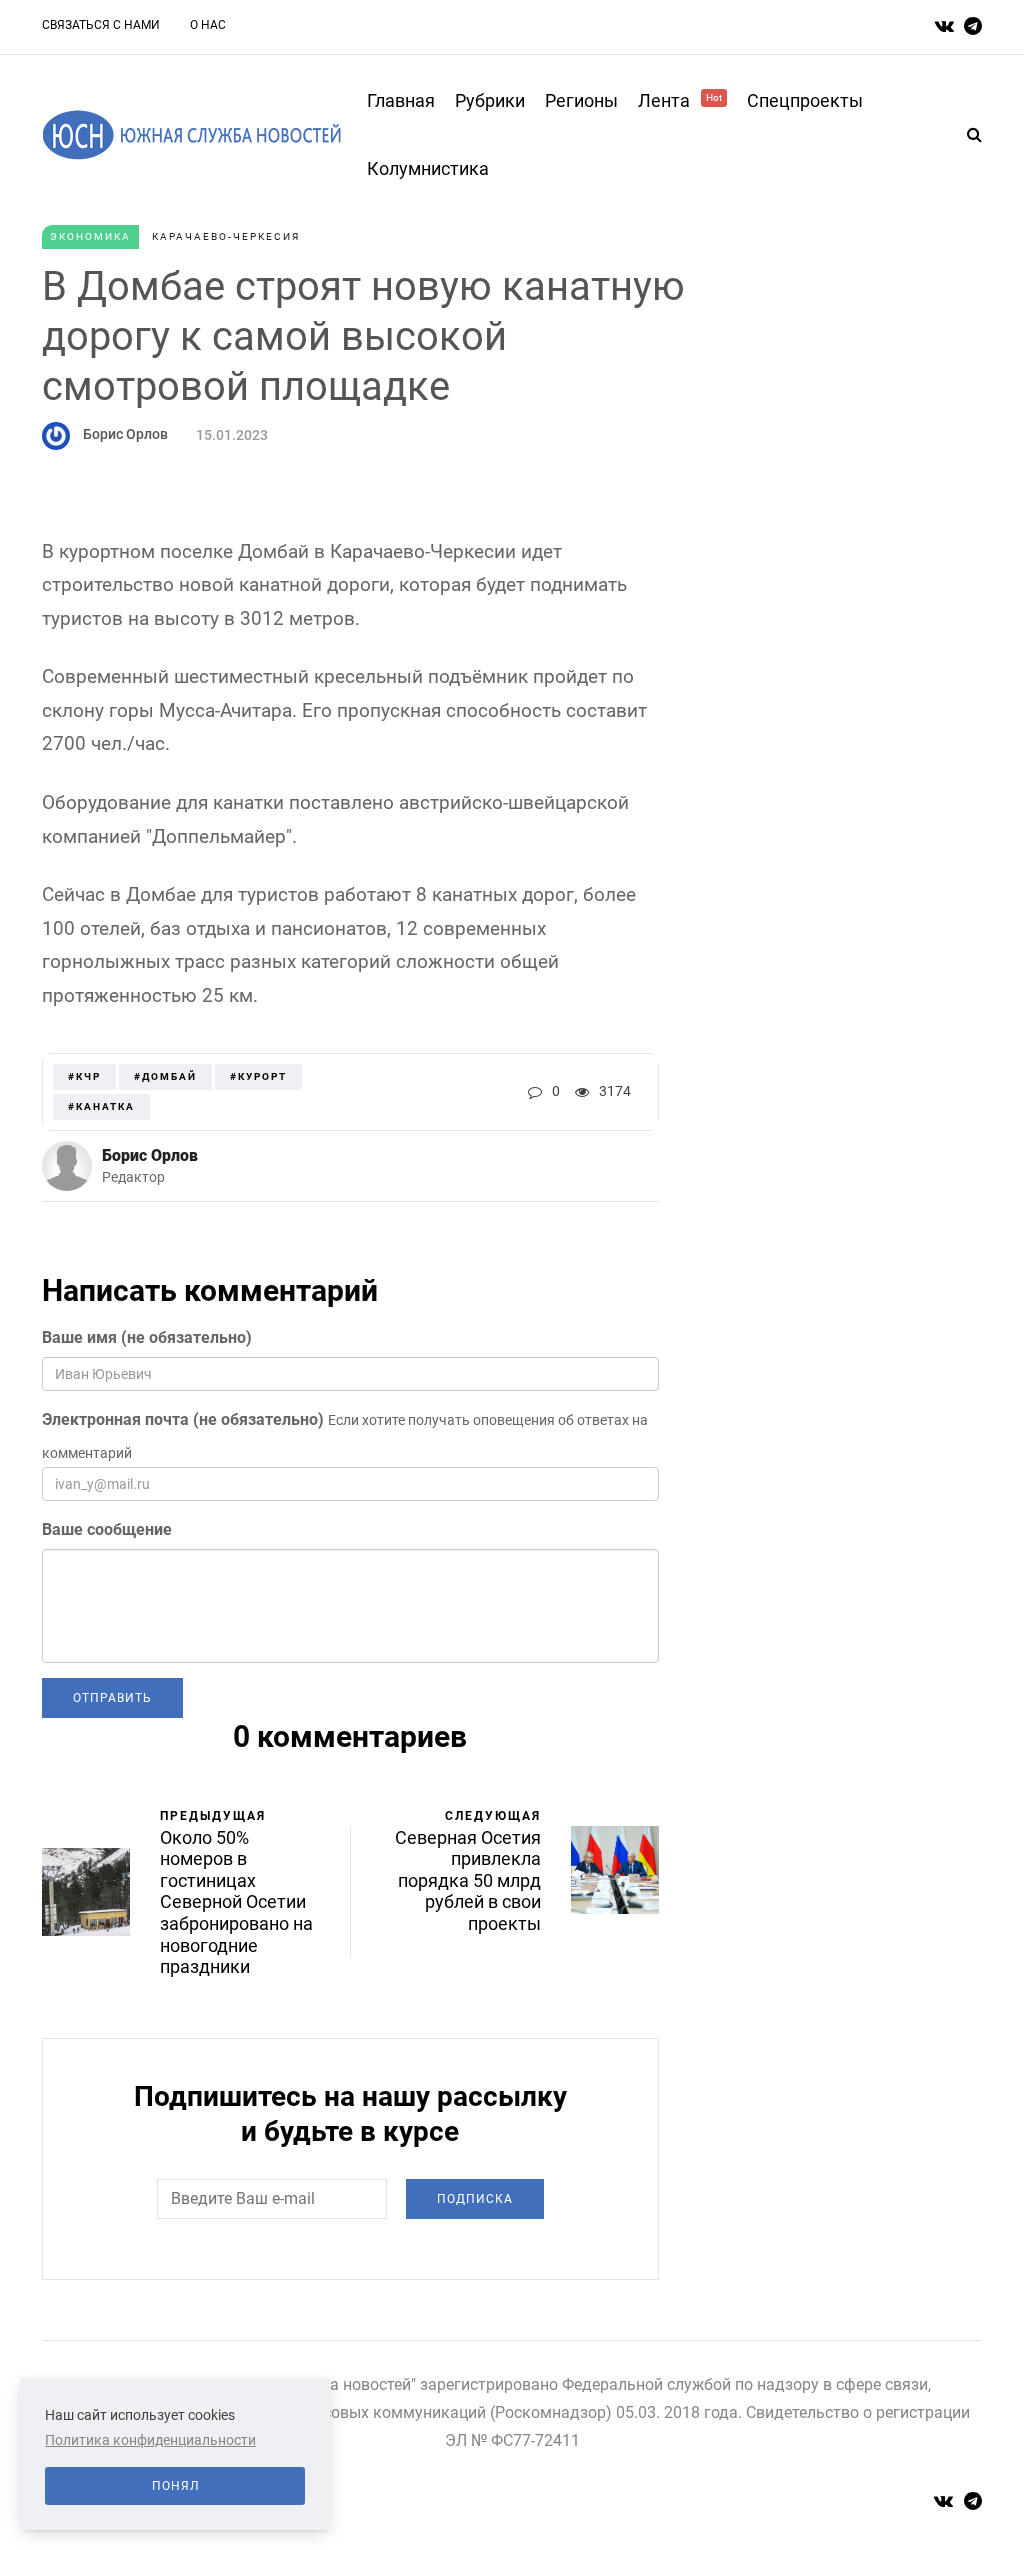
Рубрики (490, 100)
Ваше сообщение (107, 1529)
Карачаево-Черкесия (226, 236)
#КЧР (84, 1076)
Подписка (475, 2199)
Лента (680, 100)
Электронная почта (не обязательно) (183, 1419)
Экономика (90, 236)
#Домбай (165, 1076)
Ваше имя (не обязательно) (147, 1337)
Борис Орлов (125, 434)
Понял (175, 2486)
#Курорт (258, 1076)
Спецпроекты (805, 100)
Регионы (581, 100)
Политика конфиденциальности (150, 2440)
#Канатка (101, 1106)
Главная (401, 100)
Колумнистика (428, 168)
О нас (208, 25)
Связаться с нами (101, 25)
